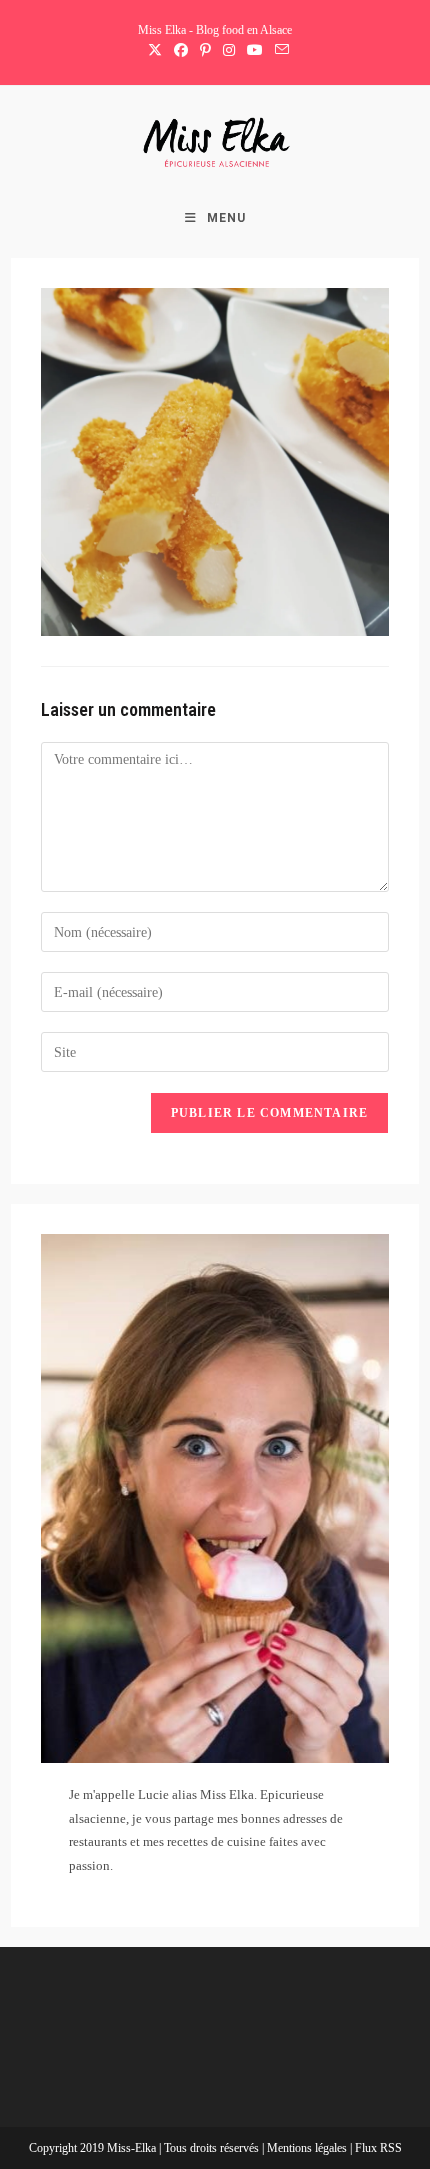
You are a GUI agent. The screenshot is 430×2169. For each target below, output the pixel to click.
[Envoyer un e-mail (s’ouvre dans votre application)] (279, 51)
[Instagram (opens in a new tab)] (229, 51)
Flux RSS (378, 2148)
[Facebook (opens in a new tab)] (181, 51)
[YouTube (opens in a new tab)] (255, 51)
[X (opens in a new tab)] (155, 51)
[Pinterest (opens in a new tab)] (205, 51)
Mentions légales (308, 2148)
